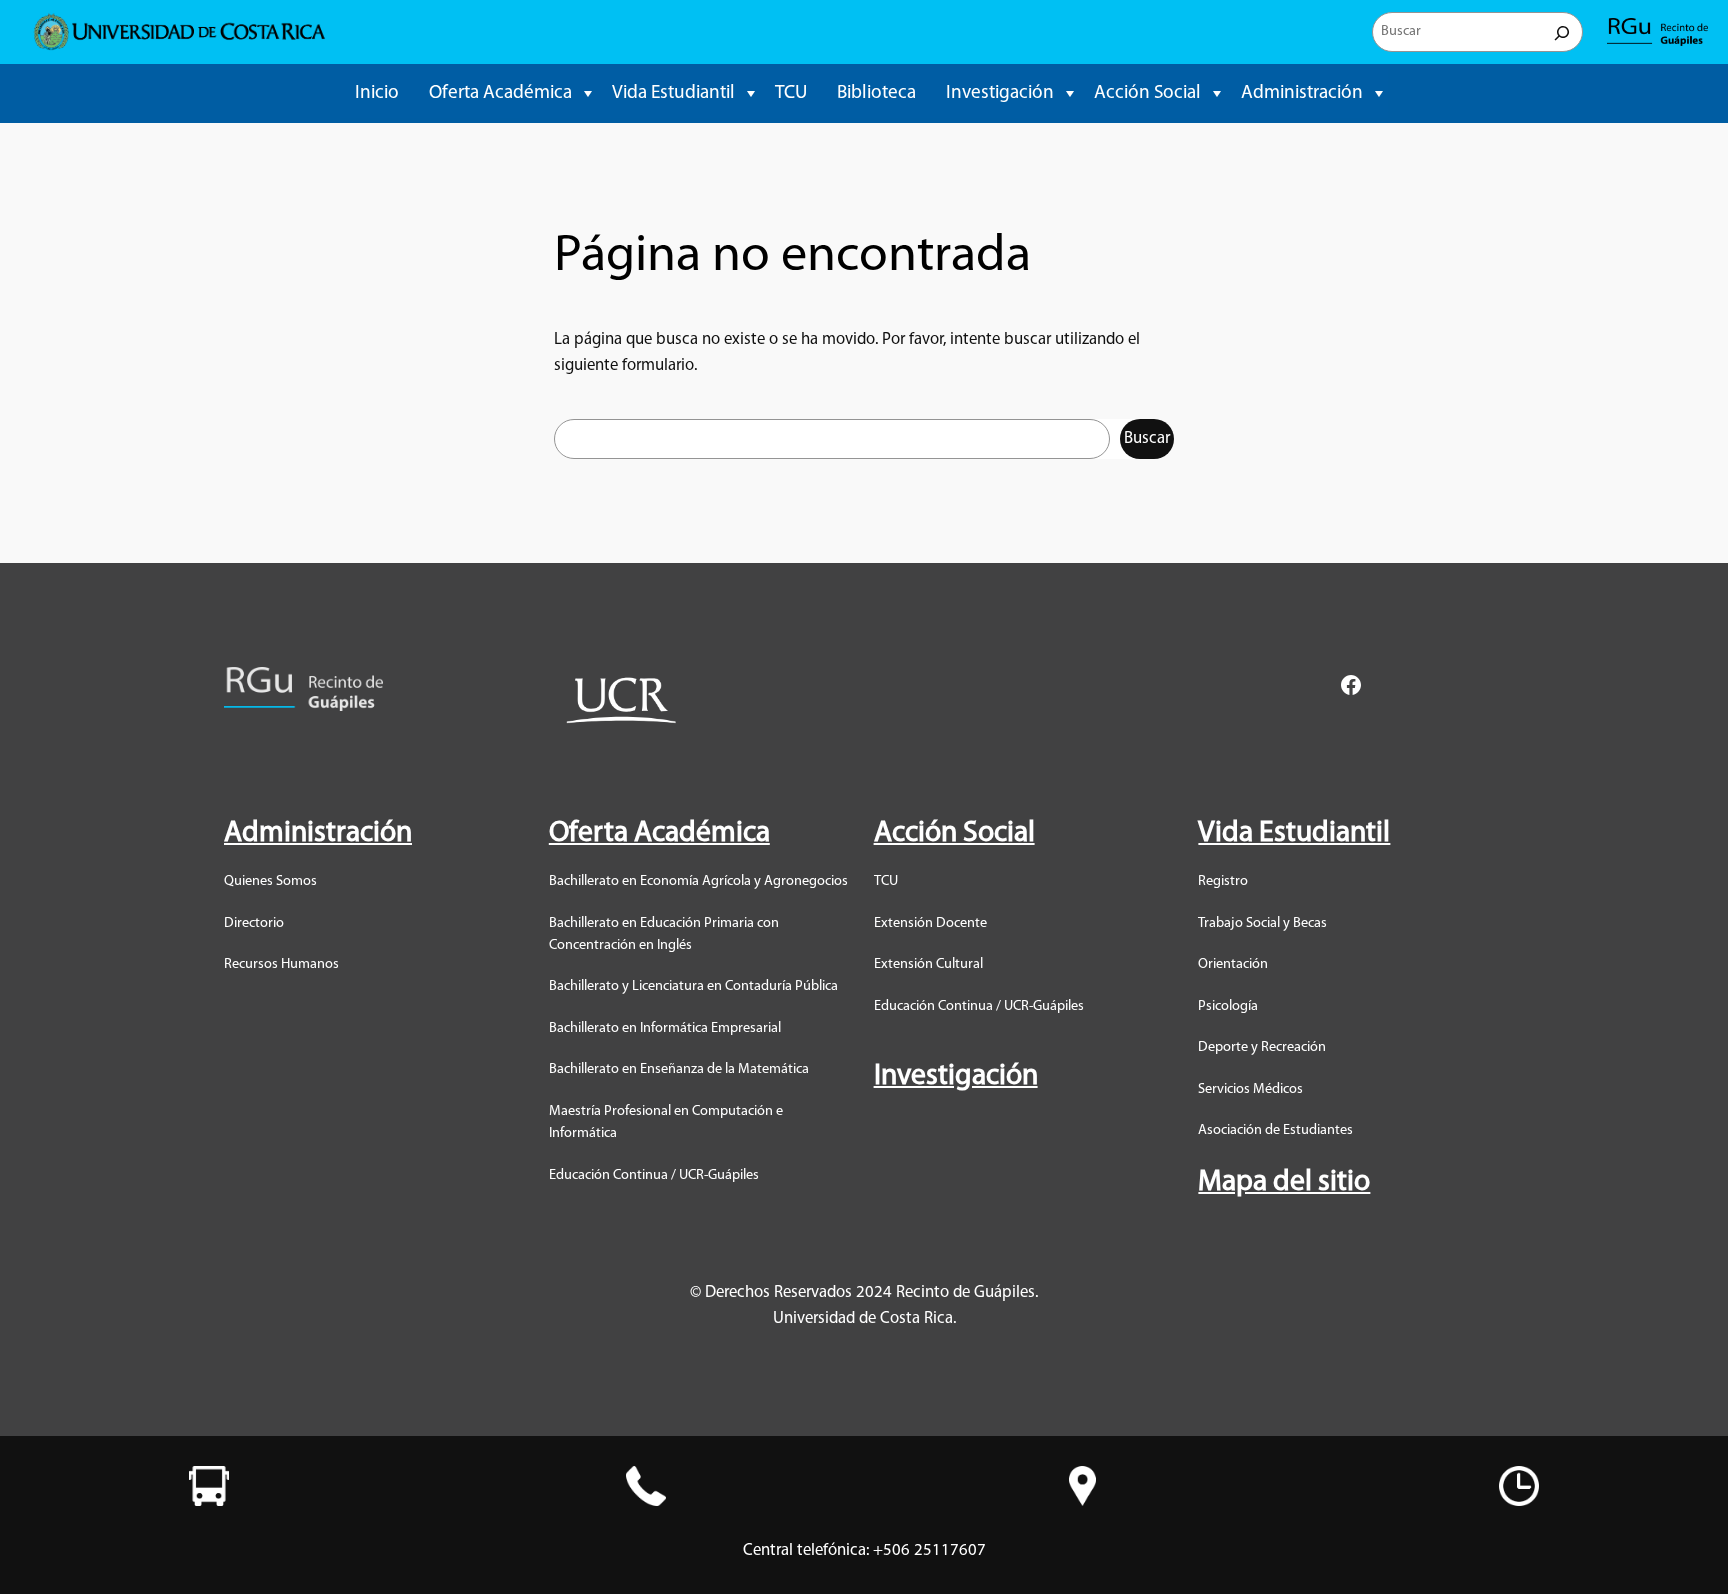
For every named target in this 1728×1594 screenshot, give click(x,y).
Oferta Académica (500, 93)
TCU (791, 93)
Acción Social (1147, 93)
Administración (1302, 93)
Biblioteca (876, 93)
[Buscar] (1562, 32)
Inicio (377, 93)
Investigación (1000, 93)
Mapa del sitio (1284, 1182)
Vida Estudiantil (673, 93)
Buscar (1147, 438)
